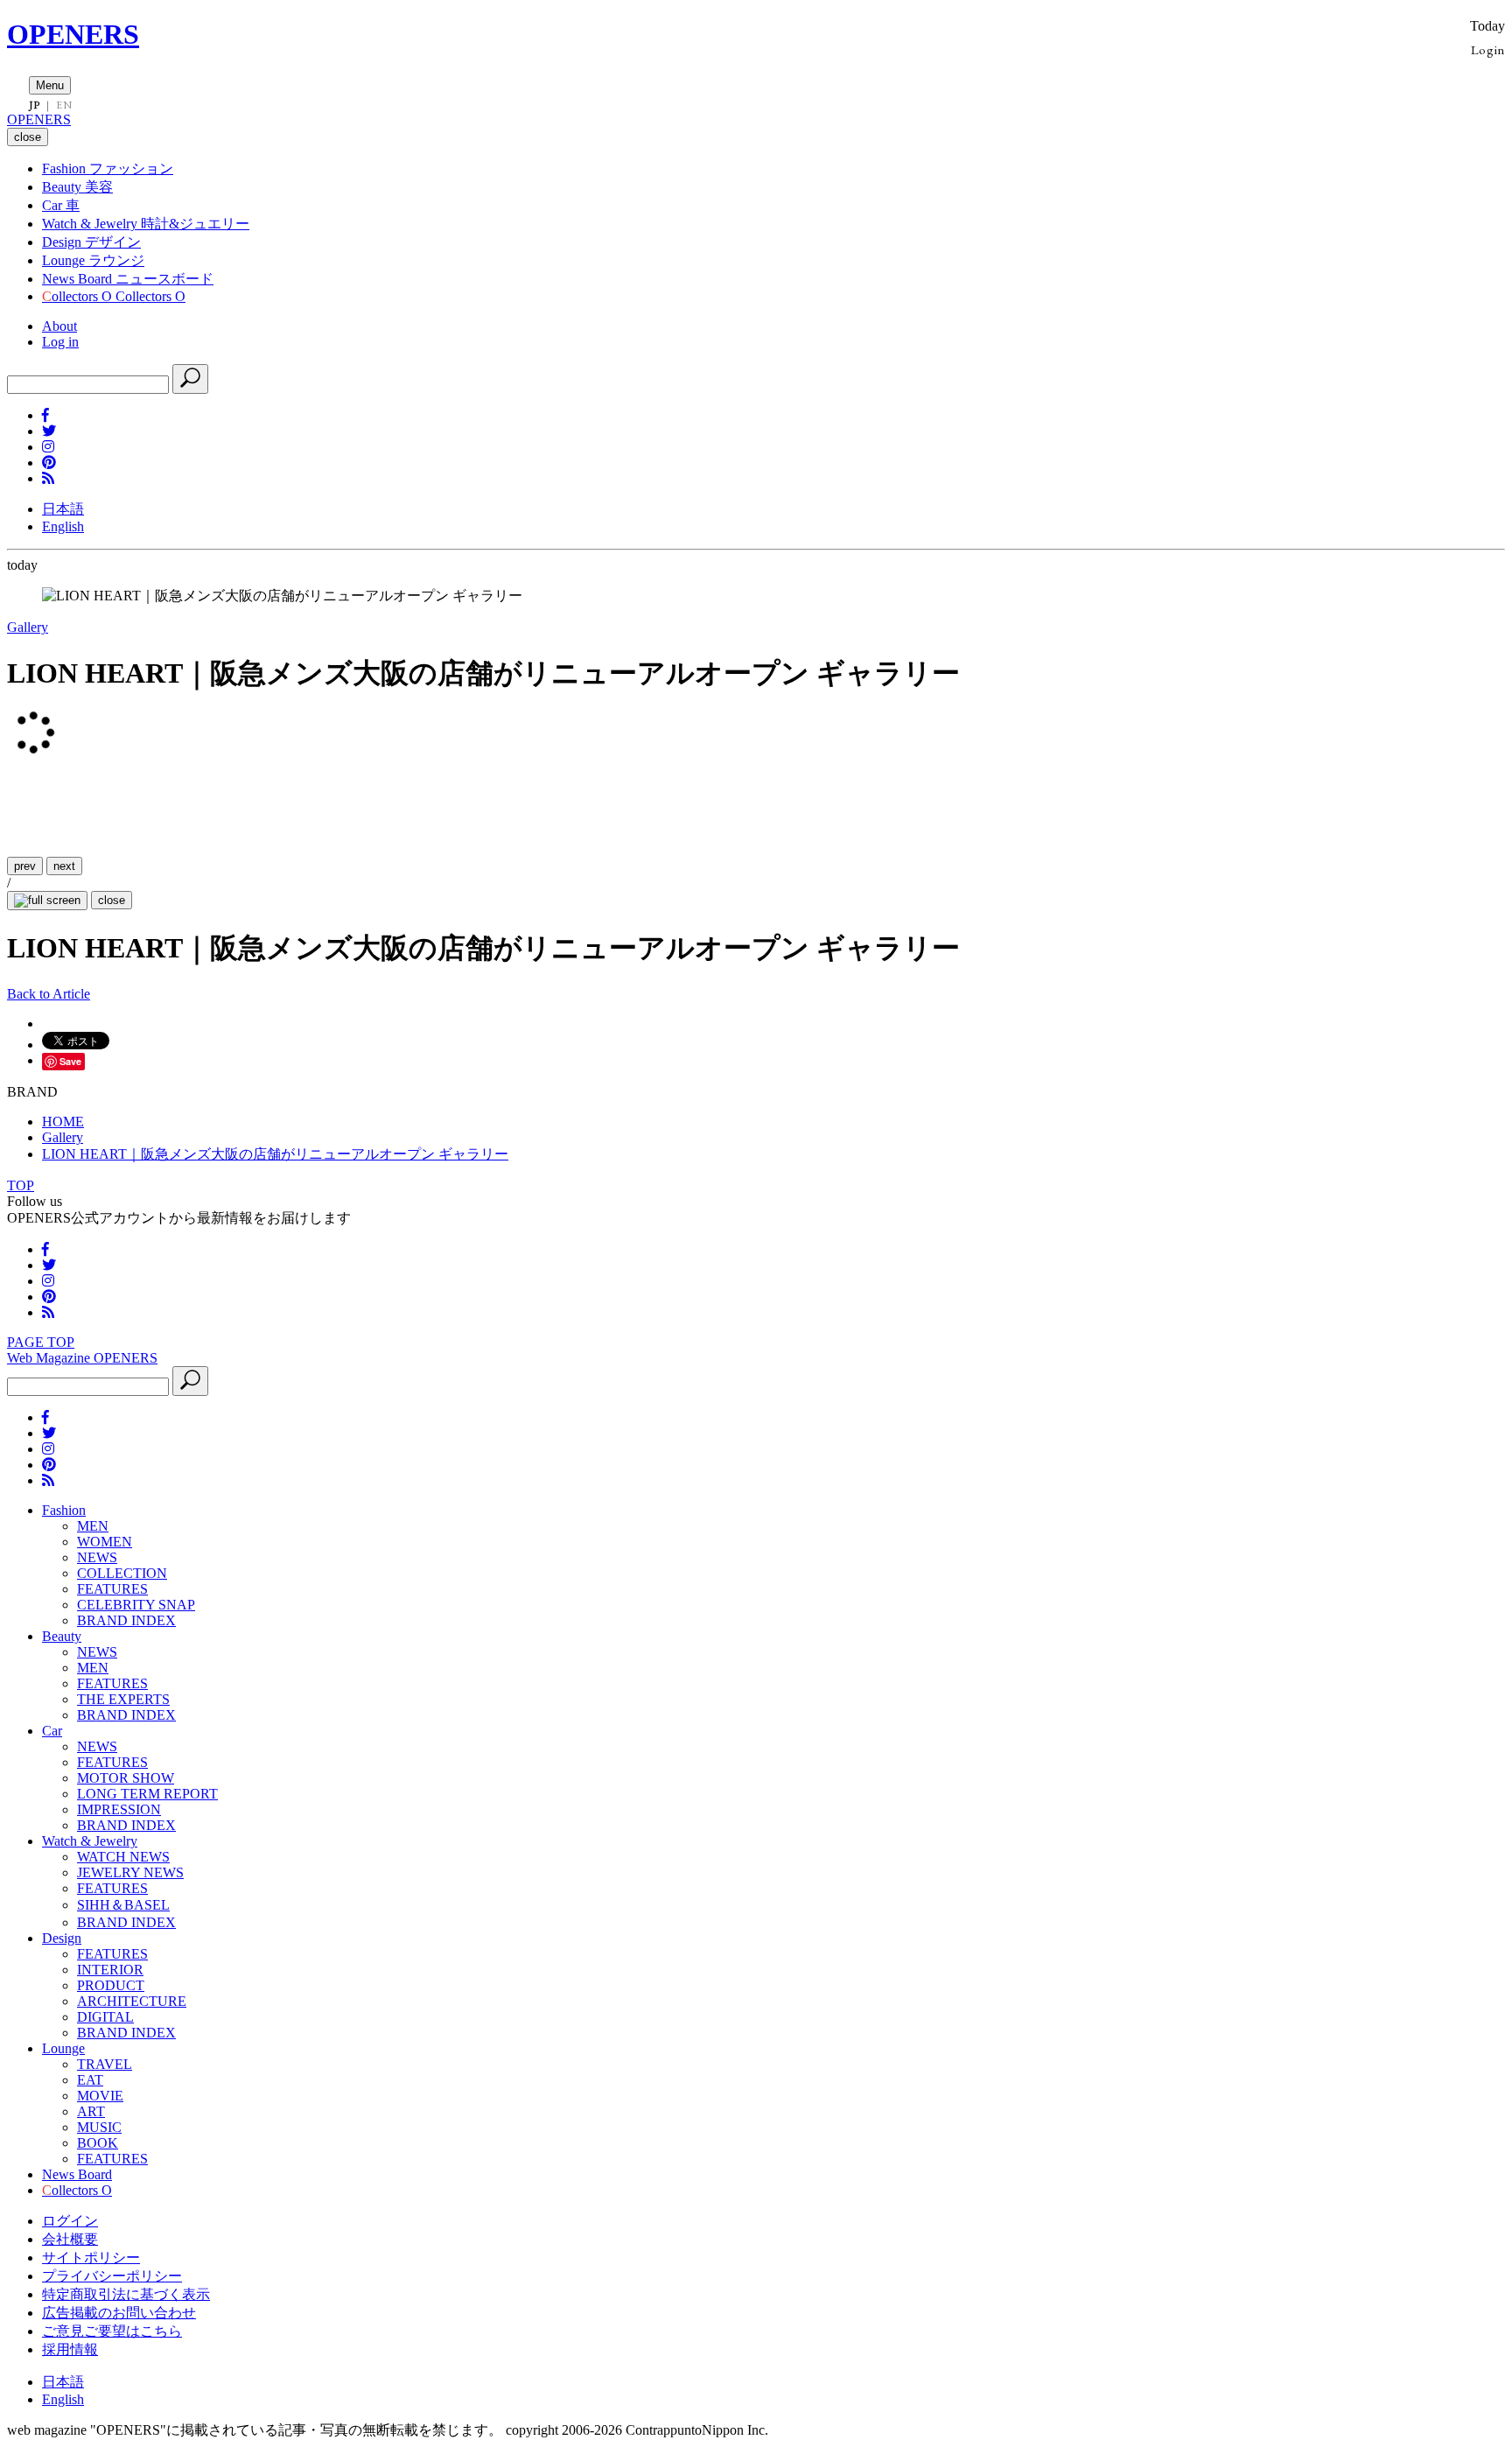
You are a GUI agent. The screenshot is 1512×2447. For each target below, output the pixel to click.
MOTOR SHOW (126, 1778)
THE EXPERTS (123, 1699)
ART (91, 2111)
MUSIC (99, 2127)
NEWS (97, 1557)
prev (25, 866)
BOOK (98, 2143)
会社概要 (70, 2239)
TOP (21, 1185)
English (63, 526)
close (112, 900)
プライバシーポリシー (112, 2276)
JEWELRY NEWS (130, 1872)
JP (35, 105)
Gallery (28, 627)
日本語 (63, 509)
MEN (93, 1526)
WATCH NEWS (123, 1857)
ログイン (70, 2221)
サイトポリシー (91, 2258)
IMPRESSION (119, 1809)
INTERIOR (110, 1970)
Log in (60, 342)
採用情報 (70, 2349)
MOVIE (100, 2096)
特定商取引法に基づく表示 (126, 2294)
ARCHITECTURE (132, 2001)
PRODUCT (111, 1985)
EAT (90, 2080)
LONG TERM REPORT (147, 1794)
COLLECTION (122, 1573)
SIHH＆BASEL (123, 1905)
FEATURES (112, 1589)
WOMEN (105, 1542)
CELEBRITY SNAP (136, 1605)
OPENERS (73, 34)
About (59, 326)
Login (1488, 49)
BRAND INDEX (126, 1620)
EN (64, 105)
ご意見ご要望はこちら (112, 2331)
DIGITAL (105, 2017)
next (64, 866)
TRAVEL (105, 2064)
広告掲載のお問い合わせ (119, 2313)
